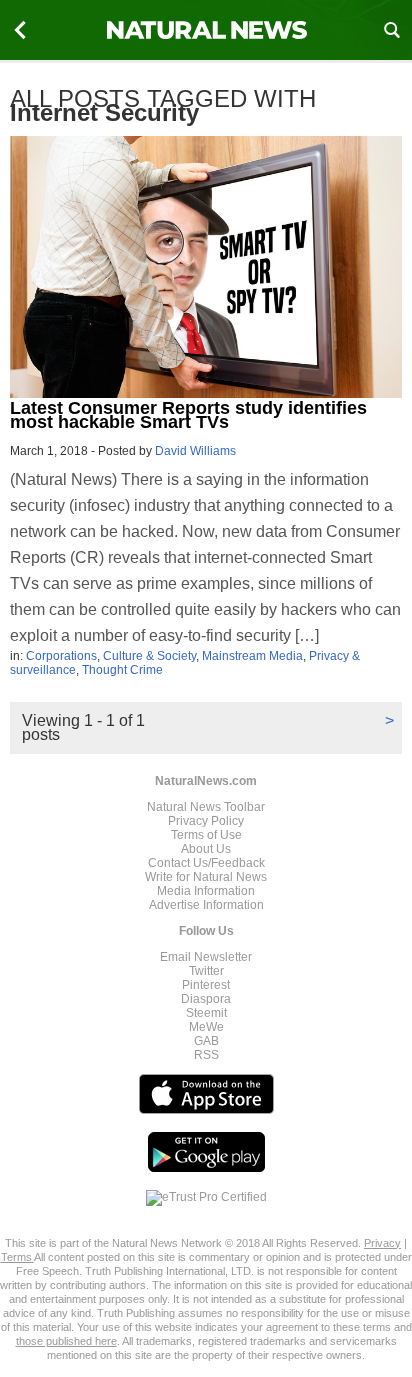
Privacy (382, 1243)
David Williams (195, 451)
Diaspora (206, 999)
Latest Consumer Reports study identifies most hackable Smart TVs (188, 415)
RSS (206, 1055)
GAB (206, 1041)
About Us (206, 849)
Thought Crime (122, 670)
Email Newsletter (206, 957)
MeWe (206, 1027)
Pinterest (206, 985)
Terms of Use (206, 835)
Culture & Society (149, 656)
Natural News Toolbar (206, 807)
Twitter (206, 971)
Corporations (61, 656)
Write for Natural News (206, 877)
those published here (66, 1341)
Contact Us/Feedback (206, 863)
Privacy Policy (206, 821)
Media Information (206, 891)
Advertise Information (206, 905)
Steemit (206, 1013)
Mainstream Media (252, 656)
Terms (17, 1257)
